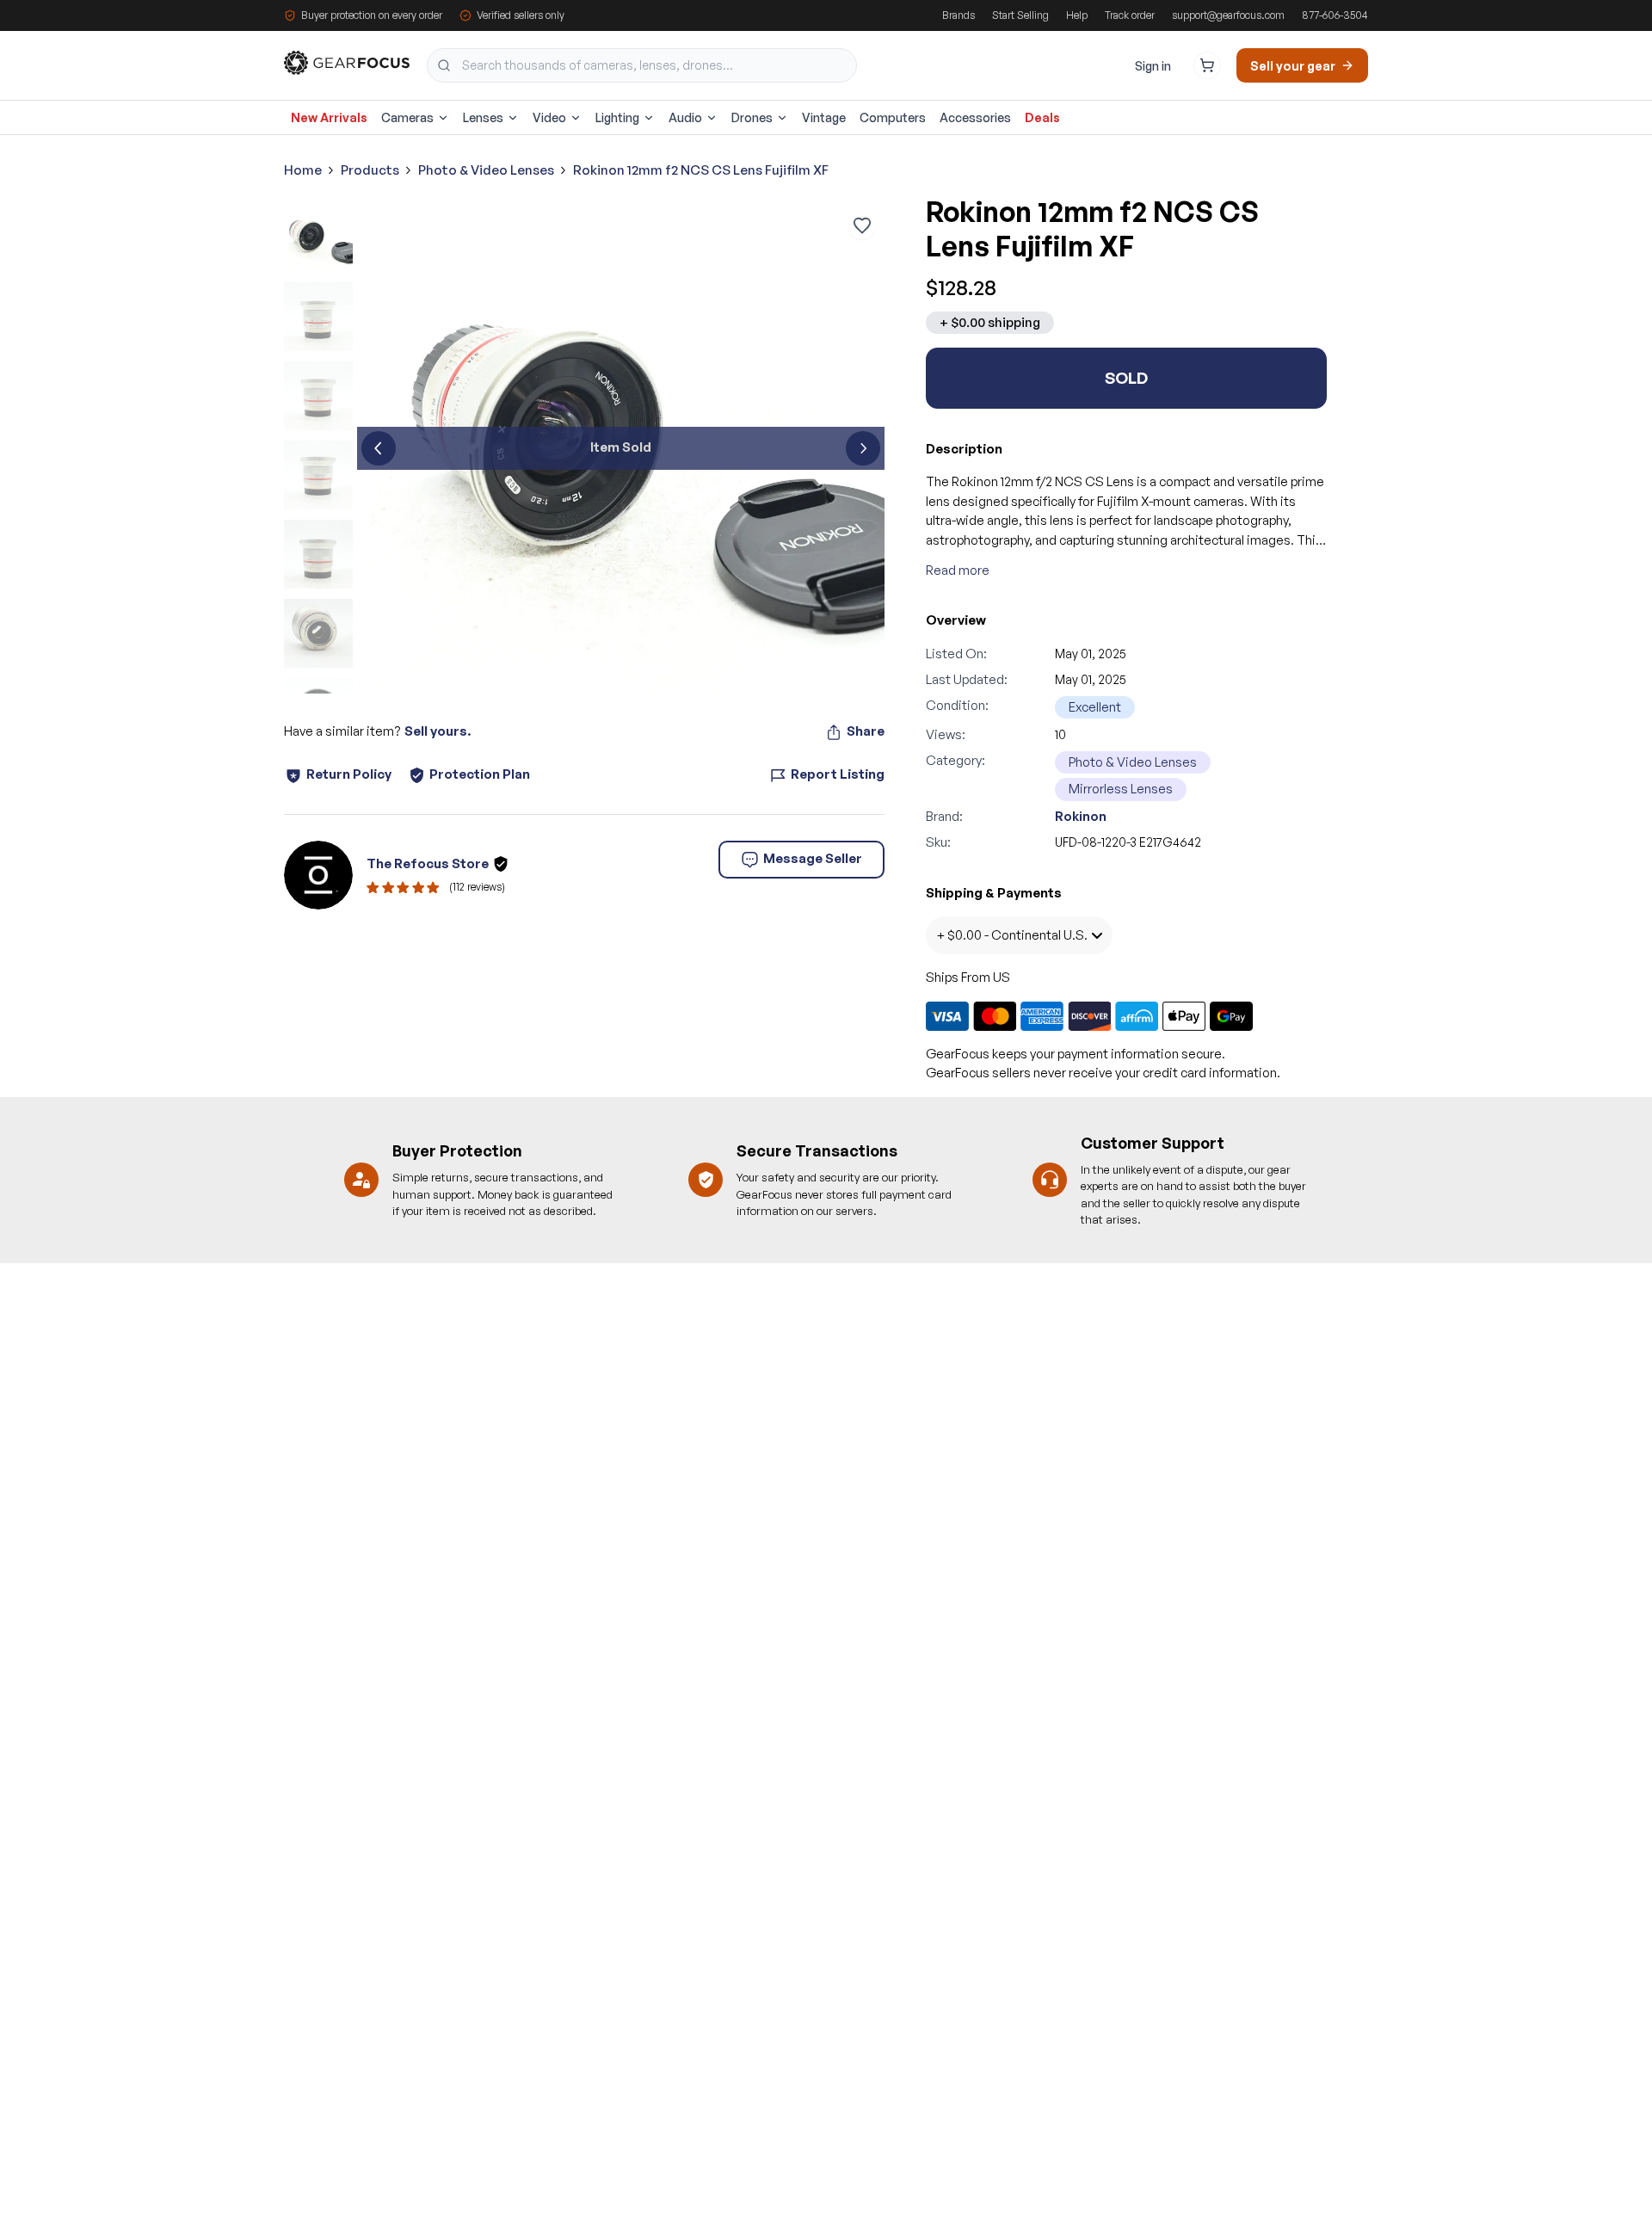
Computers (893, 117)
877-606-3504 (1335, 15)
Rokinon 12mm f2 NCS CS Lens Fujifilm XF (701, 170)
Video (549, 117)
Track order (1130, 15)
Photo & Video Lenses (486, 170)
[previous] (379, 448)
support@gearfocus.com (1228, 15)
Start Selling (1020, 15)
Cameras (407, 117)
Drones (752, 117)
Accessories (975, 117)
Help (1077, 15)
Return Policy (349, 774)
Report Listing (838, 774)
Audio (685, 117)
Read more (958, 570)
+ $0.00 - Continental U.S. (1012, 935)
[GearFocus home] (347, 66)
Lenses (483, 117)
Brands (959, 15)
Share (866, 731)
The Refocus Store (428, 863)
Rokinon (1081, 816)
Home (303, 170)
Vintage (824, 117)
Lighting (617, 117)
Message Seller (813, 858)
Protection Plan (480, 774)
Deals (1042, 117)
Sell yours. (438, 731)
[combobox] (642, 65)
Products (370, 170)
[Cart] (1207, 65)
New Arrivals (329, 117)
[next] (863, 448)
